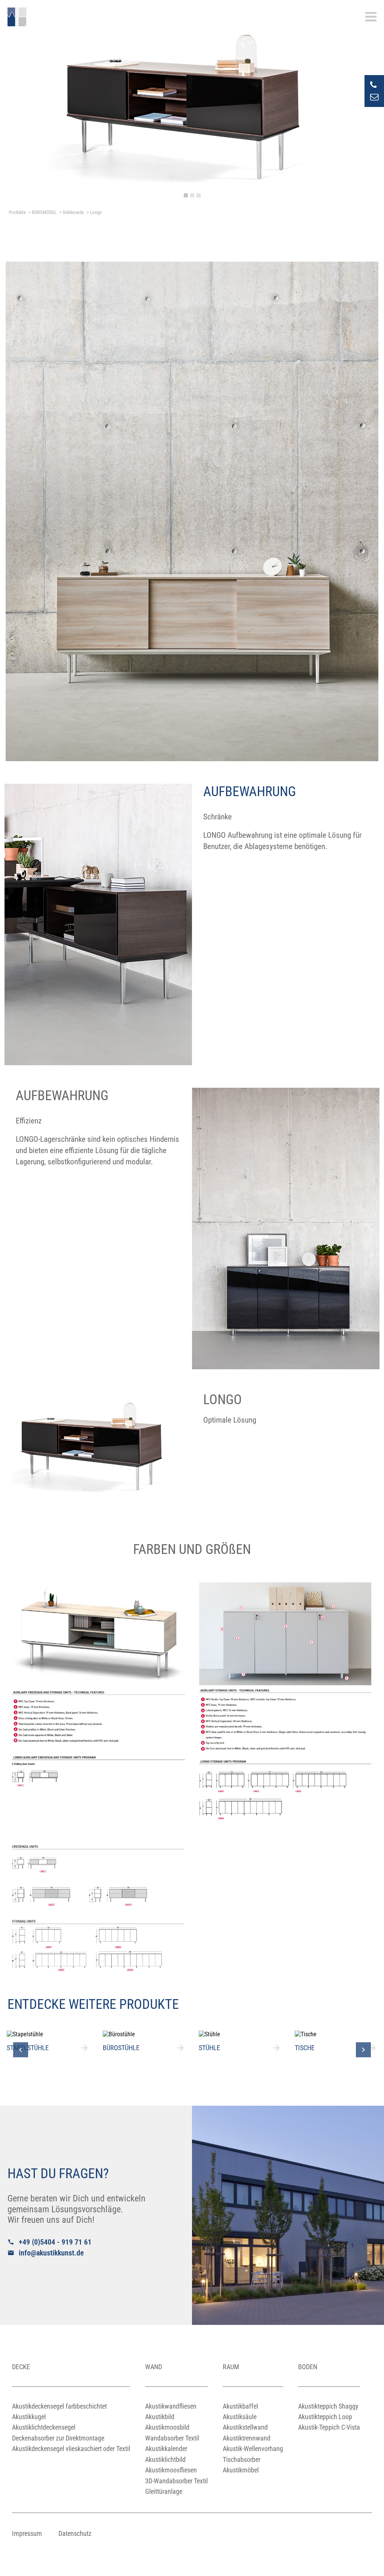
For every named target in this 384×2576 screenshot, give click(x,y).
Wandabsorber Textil (172, 2438)
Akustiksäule (240, 2417)
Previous (21, 2050)
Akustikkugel (29, 2417)
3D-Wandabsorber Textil (176, 2481)
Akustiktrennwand (247, 2438)
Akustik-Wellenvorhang (253, 2449)
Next (363, 2050)
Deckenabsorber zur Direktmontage (58, 2438)
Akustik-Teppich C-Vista (329, 2427)
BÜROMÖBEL (44, 212)
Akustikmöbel (241, 2470)
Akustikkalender (166, 2449)
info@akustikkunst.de (46, 2253)
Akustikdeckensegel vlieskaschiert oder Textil (71, 2449)
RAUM (231, 2367)
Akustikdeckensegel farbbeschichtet (59, 2406)
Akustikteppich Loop (325, 2417)
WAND (154, 2367)
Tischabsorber (241, 2459)
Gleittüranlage (164, 2491)
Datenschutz (75, 2533)
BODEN (308, 2367)
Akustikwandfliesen (171, 2406)
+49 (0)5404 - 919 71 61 (49, 2242)
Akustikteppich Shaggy (328, 2406)
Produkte (17, 212)
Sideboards (73, 212)
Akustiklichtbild (165, 2459)
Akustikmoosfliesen (171, 2470)
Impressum (27, 2533)
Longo (96, 212)
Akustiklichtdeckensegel (44, 2427)
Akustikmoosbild (167, 2427)
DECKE (21, 2367)
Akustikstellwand (245, 2427)
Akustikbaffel (240, 2406)
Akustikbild (160, 2417)
